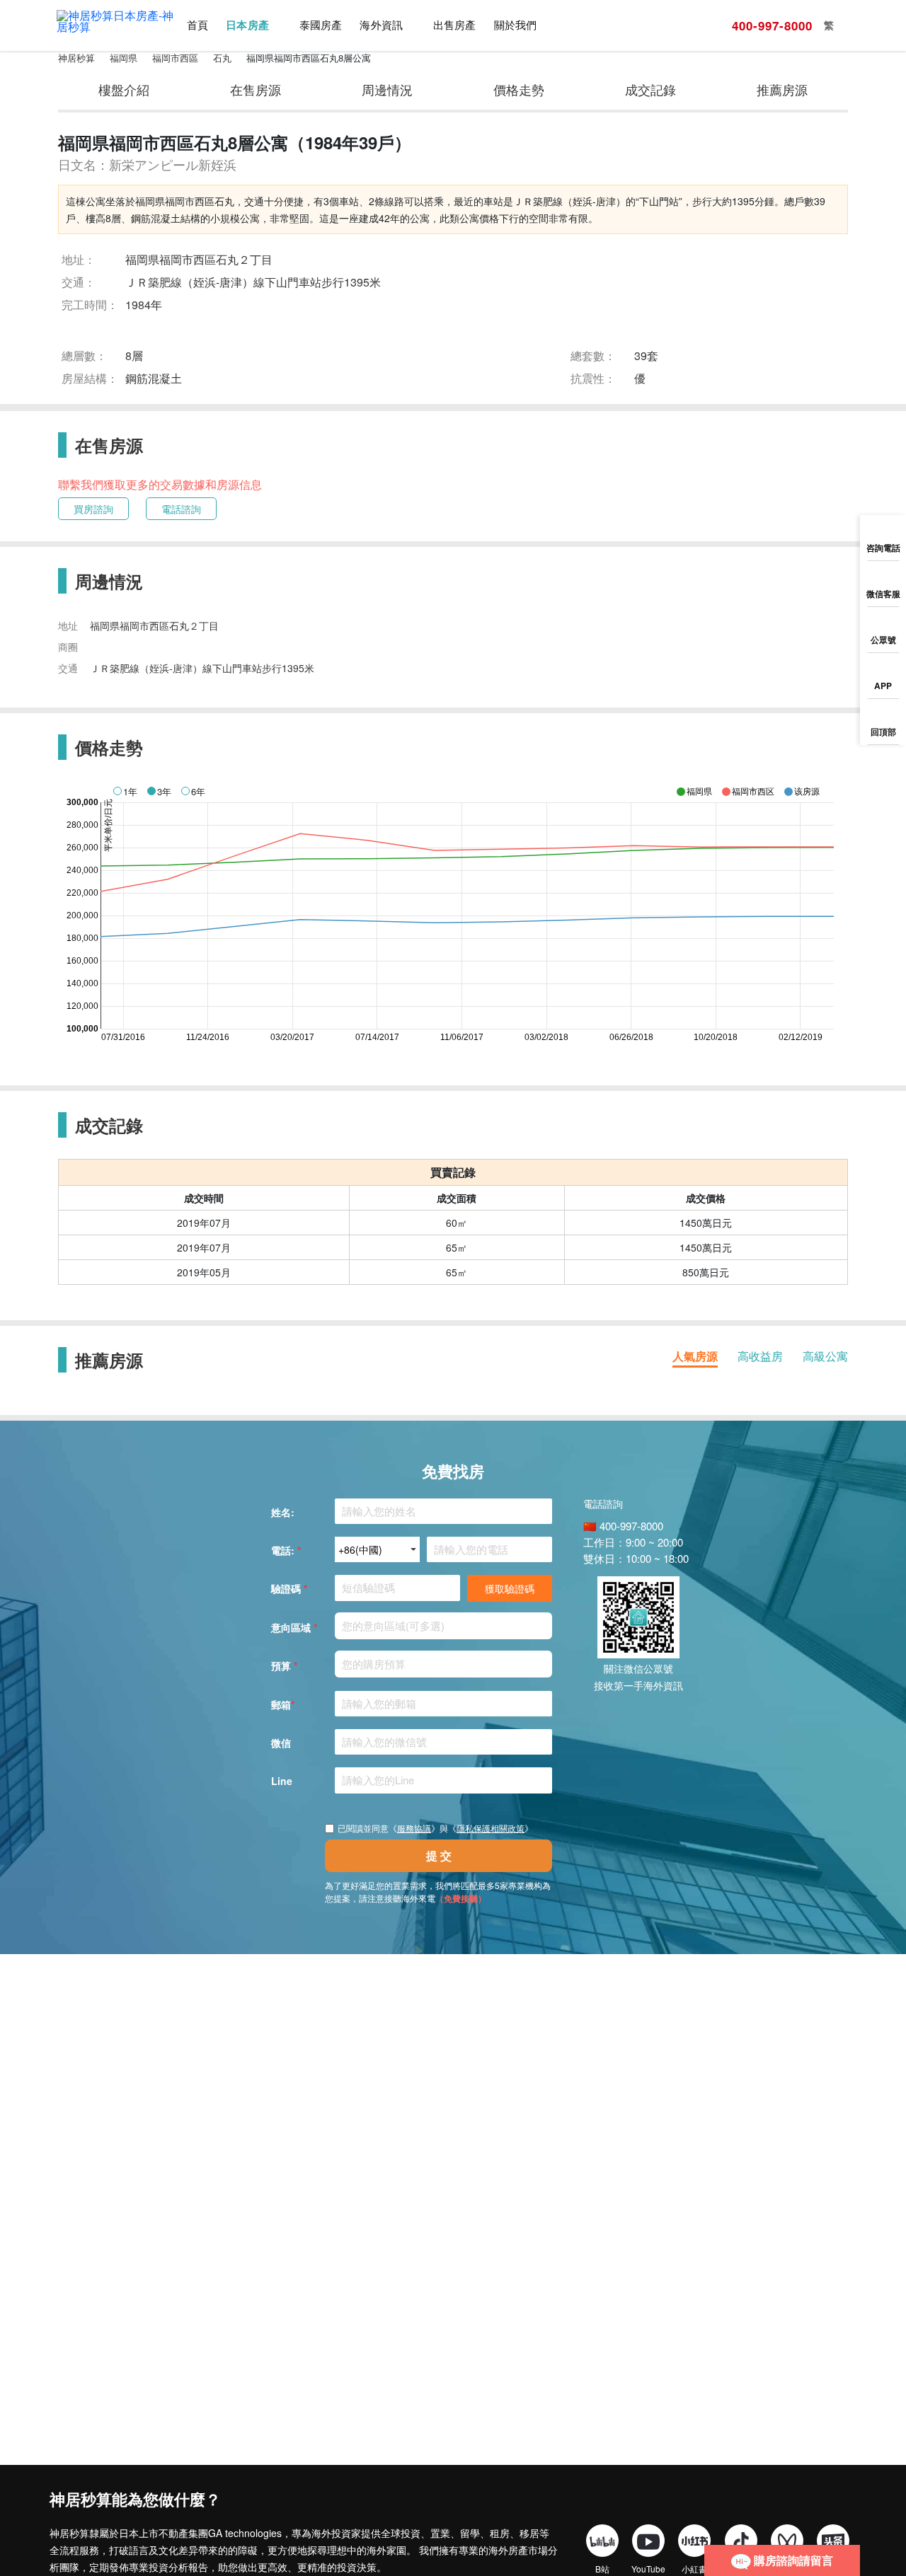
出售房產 (454, 25)
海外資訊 (381, 25)
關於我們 (515, 25)
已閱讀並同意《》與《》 (435, 1828)
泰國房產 (321, 25)
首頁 (197, 25)
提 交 (439, 1855)
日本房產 (247, 25)
